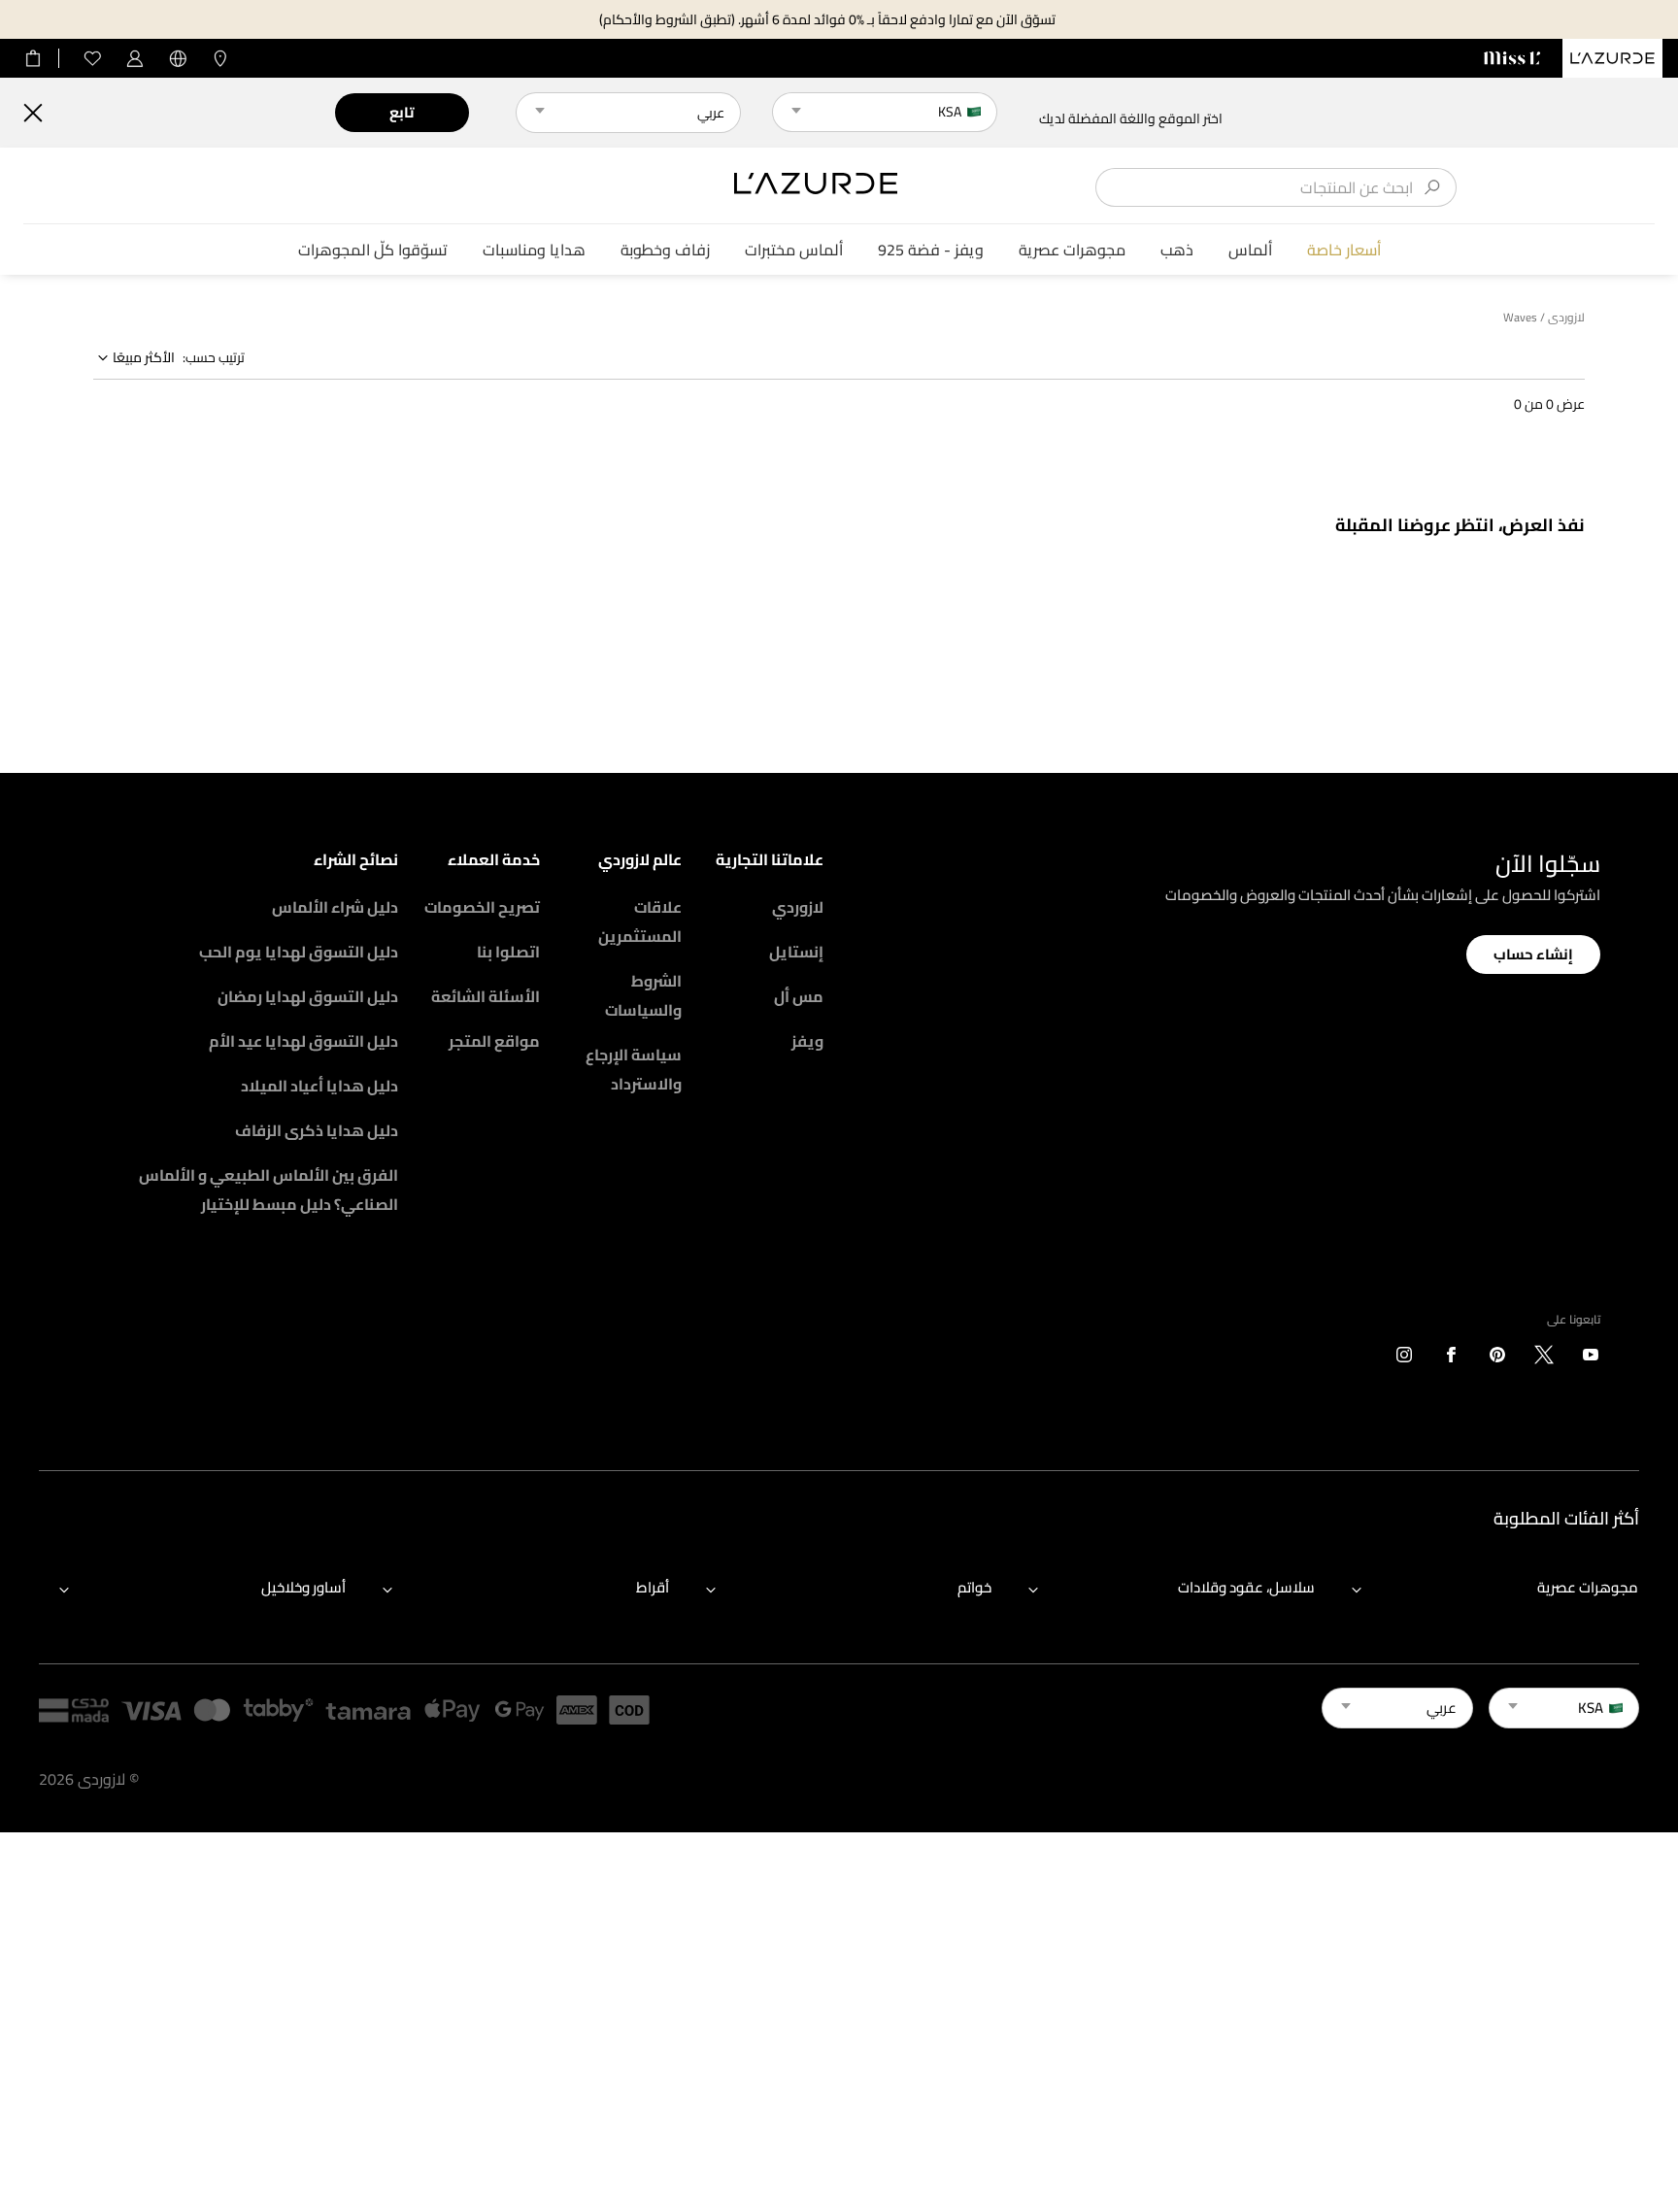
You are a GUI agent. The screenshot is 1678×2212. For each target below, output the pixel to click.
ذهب (1177, 250)
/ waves (1524, 318)
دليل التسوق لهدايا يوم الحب (299, 952)
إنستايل (796, 952)
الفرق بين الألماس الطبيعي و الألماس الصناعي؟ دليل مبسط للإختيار (268, 1190)
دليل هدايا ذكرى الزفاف (317, 1130)
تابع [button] (402, 112)
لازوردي (798, 907)
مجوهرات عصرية (1072, 250)
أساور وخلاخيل (303, 1587)
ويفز (807, 1041)
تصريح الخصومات (482, 907)
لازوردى (1566, 318)
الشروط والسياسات (643, 995)
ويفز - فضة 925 (931, 250)
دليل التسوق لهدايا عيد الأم (303, 1041)
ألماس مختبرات (794, 250)
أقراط (653, 1587)
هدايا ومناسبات (534, 250)
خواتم (974, 1587)
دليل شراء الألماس (335, 907)
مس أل (799, 996)
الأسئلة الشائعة (486, 996)
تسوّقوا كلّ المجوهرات (373, 250)
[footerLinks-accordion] (1485, 1589)
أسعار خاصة (1344, 250)
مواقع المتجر (494, 1041)
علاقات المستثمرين (640, 922)
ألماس (1250, 250)
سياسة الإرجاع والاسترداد (634, 1069)
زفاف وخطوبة (665, 250)
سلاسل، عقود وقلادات (1246, 1587)
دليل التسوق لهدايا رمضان (308, 996)
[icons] (1591, 1358)
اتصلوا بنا (508, 952)
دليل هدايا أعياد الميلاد (319, 1086)
